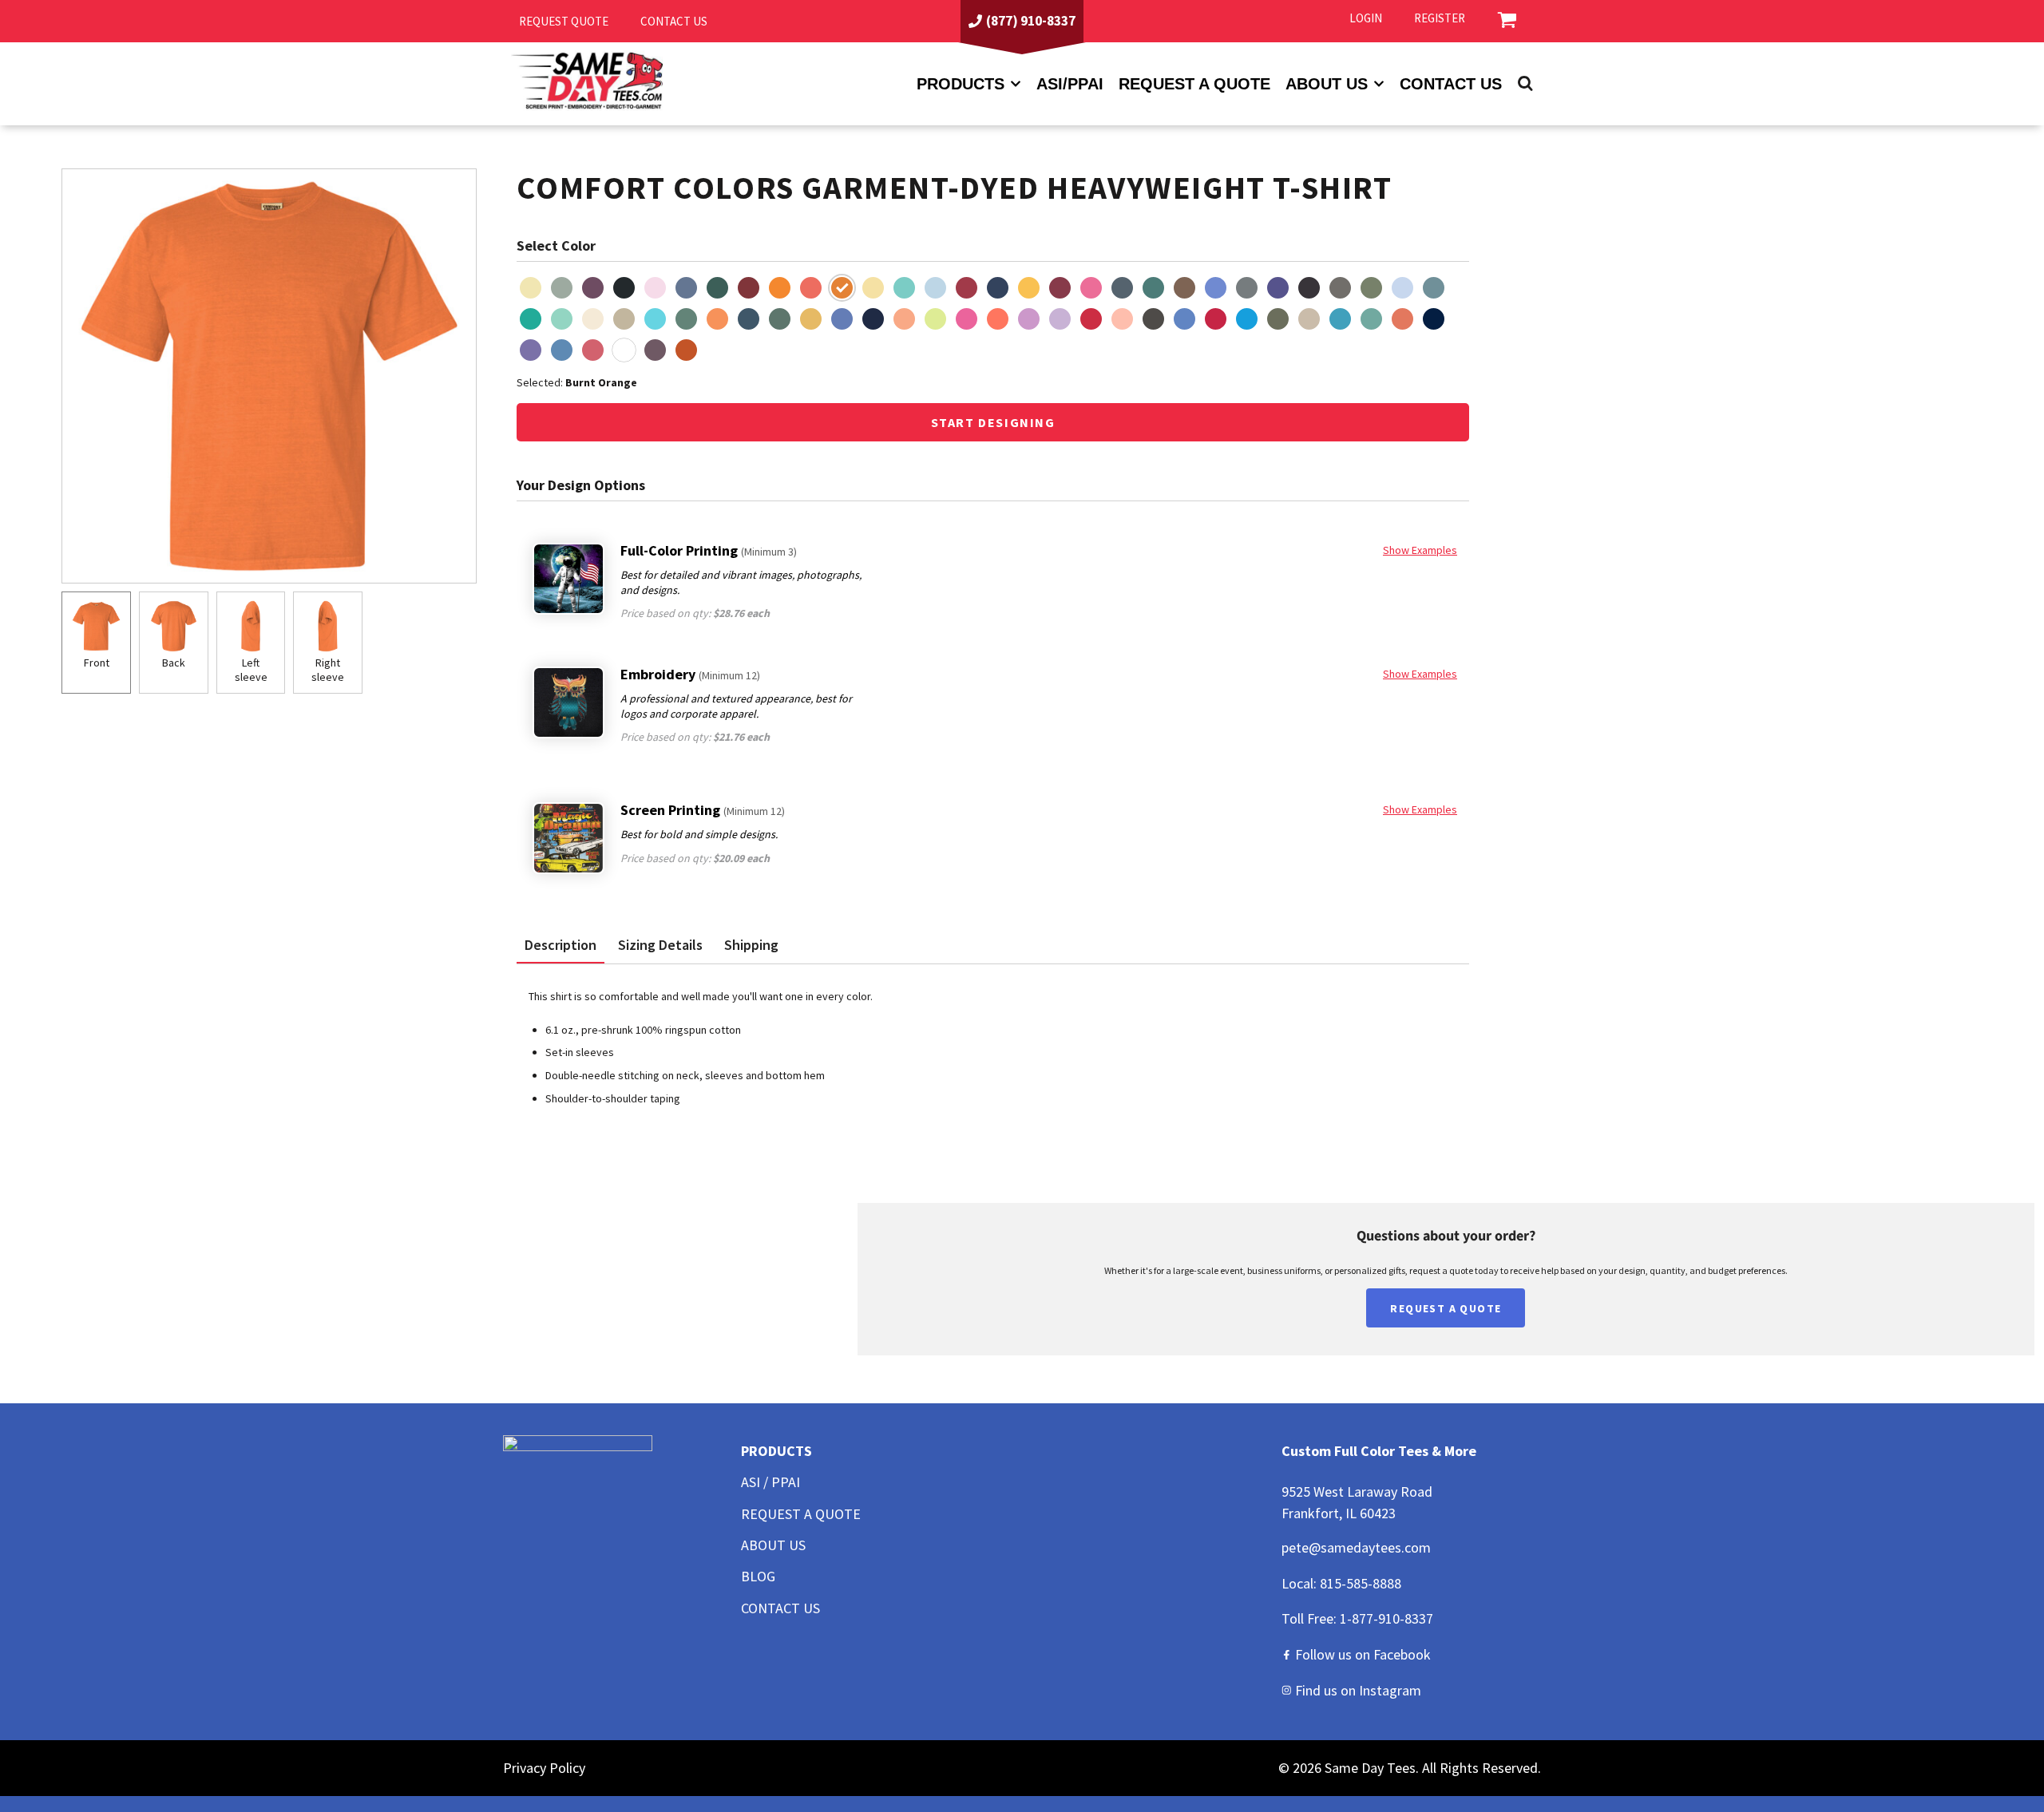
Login (1366, 18)
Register (1440, 18)
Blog (758, 1576)
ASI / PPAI (770, 1482)
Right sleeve (328, 670)
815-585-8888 (1361, 1583)
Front (97, 663)
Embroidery (690, 674)
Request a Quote (1194, 84)
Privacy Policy (544, 1768)
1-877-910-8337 (1386, 1618)
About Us (773, 1545)
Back (174, 663)
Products (961, 84)
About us (1327, 84)
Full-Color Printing (709, 550)
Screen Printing (703, 810)
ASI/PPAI (1070, 84)
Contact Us (1451, 84)
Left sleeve (251, 670)
